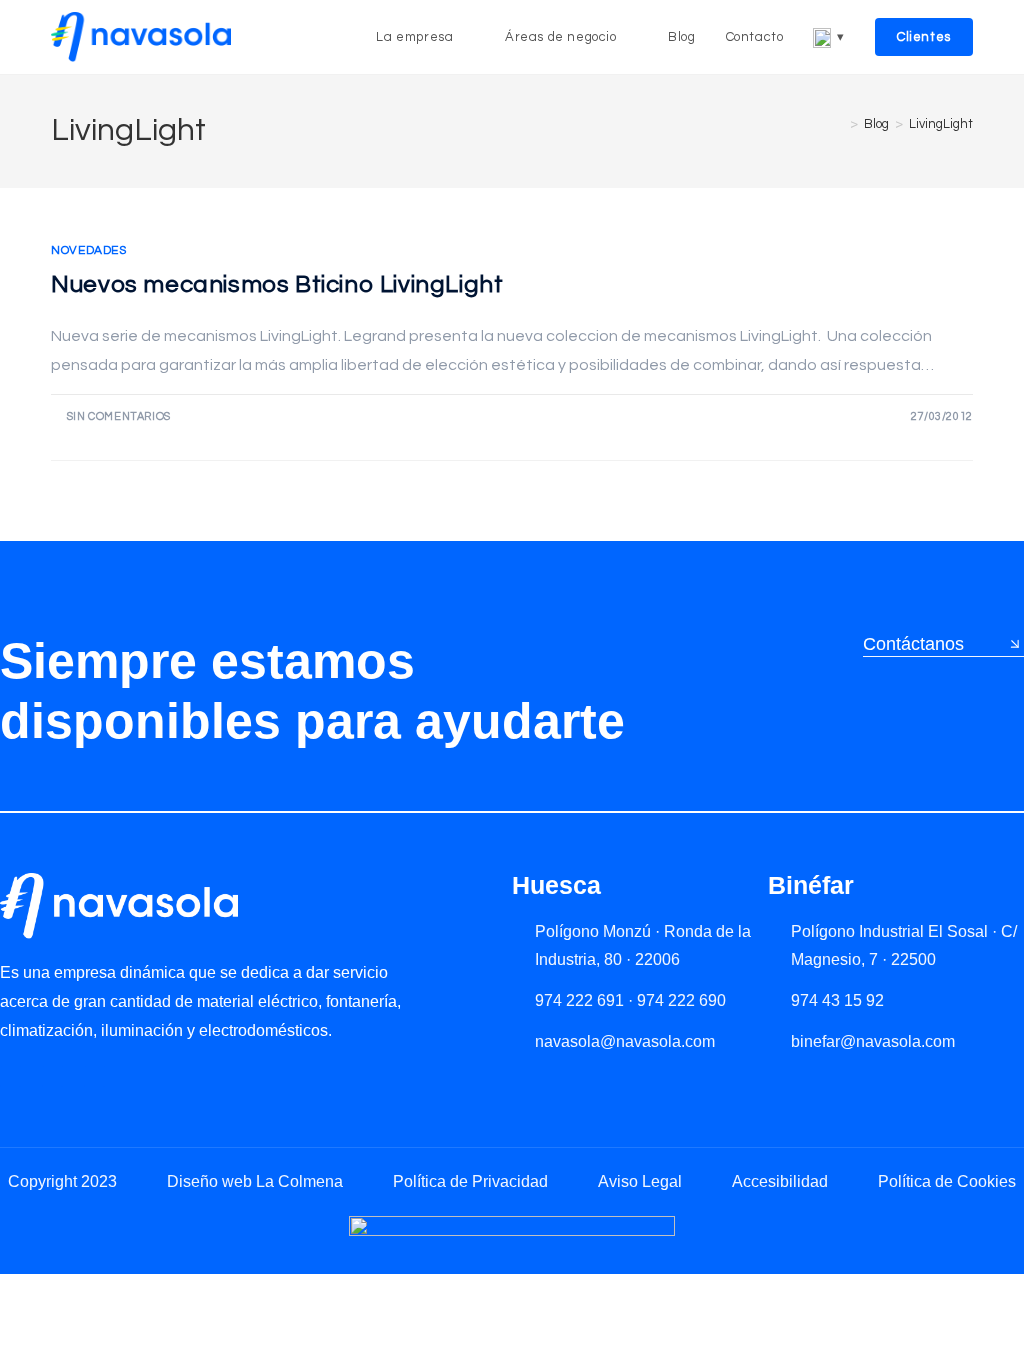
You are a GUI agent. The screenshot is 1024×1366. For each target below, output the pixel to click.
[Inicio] (839, 124)
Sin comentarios (119, 416)
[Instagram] (52, 1076)
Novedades (88, 250)
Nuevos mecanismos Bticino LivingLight (277, 284)
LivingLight (941, 124)
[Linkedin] (10, 1076)
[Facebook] (94, 1076)
